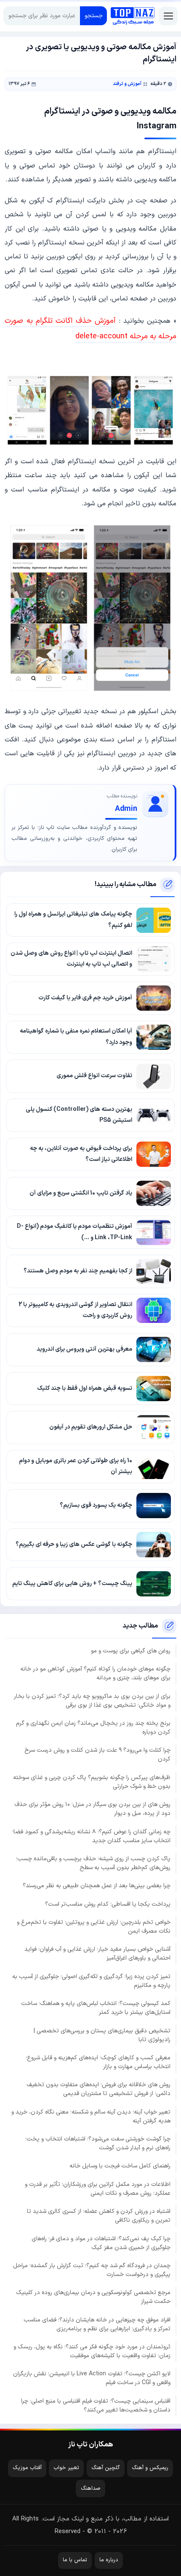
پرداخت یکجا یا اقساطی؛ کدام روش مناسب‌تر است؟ (108, 1904)
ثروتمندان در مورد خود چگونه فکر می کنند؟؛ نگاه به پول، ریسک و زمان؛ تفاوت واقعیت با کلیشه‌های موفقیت (92, 2351)
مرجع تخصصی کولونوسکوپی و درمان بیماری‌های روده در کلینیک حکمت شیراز (93, 2297)
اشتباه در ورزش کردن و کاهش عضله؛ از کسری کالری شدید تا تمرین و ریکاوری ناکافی (99, 2216)
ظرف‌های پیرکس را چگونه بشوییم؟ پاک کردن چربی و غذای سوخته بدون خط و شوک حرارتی (92, 1782)
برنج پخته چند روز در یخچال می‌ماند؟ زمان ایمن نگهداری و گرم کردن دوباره (93, 1728)
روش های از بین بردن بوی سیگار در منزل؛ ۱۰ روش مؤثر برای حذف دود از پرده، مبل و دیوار (92, 1809)
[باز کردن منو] (168, 16)
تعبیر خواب (66, 2468)
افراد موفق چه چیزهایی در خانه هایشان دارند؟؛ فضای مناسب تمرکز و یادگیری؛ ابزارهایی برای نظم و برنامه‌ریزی (97, 2324)
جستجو (94, 16)
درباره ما (109, 2560)
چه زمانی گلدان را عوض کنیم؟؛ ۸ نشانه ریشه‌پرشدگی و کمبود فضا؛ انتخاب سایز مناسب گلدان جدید (91, 1836)
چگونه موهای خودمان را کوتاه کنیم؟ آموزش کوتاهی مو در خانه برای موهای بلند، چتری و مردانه (95, 1673)
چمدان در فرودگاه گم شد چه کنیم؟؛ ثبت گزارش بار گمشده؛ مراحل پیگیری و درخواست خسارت (92, 2270)
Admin (126, 809)
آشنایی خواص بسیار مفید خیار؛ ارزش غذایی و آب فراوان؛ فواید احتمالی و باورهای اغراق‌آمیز (97, 1954)
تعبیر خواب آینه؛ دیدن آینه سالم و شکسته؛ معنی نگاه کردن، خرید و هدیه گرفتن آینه (91, 2117)
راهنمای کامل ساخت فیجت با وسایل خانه (120, 2166)
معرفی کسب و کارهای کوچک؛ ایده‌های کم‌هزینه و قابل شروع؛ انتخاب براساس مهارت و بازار (98, 2062)
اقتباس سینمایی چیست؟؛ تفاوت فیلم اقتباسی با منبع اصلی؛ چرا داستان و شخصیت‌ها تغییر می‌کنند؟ (96, 2406)
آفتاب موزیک (27, 2468)
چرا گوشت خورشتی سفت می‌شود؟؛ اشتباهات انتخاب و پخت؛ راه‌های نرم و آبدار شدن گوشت (98, 2143)
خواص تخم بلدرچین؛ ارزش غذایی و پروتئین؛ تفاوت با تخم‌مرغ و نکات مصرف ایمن (94, 1927)
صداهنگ (91, 2488)
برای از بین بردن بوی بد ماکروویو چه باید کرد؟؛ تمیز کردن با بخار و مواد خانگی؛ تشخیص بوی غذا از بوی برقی (92, 1701)
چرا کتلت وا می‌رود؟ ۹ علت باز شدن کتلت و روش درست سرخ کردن (97, 1755)
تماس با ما (75, 2560)
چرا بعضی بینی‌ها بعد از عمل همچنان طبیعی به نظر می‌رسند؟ (97, 1886)
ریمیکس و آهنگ (150, 2468)
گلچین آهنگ (106, 2468)
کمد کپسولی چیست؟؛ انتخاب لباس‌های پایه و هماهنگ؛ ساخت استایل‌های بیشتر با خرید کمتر (96, 2008)
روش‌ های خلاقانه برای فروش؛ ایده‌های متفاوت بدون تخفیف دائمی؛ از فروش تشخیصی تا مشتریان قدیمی (98, 2089)
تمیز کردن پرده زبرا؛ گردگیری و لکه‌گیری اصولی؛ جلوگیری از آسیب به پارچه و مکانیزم (91, 1981)
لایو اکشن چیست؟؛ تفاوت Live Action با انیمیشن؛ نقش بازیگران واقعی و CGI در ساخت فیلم (92, 2378)
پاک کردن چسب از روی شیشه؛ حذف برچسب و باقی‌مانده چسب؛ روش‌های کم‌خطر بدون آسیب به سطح (93, 1863)
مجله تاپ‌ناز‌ (133, 16)
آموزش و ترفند (127, 84)
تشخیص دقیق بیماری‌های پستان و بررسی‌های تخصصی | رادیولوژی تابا (102, 2035)
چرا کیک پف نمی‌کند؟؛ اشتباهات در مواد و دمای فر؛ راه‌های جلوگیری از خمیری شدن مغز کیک (101, 2243)
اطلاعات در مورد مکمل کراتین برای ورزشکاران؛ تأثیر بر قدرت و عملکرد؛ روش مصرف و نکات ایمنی (98, 2189)
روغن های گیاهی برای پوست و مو (131, 1651)
